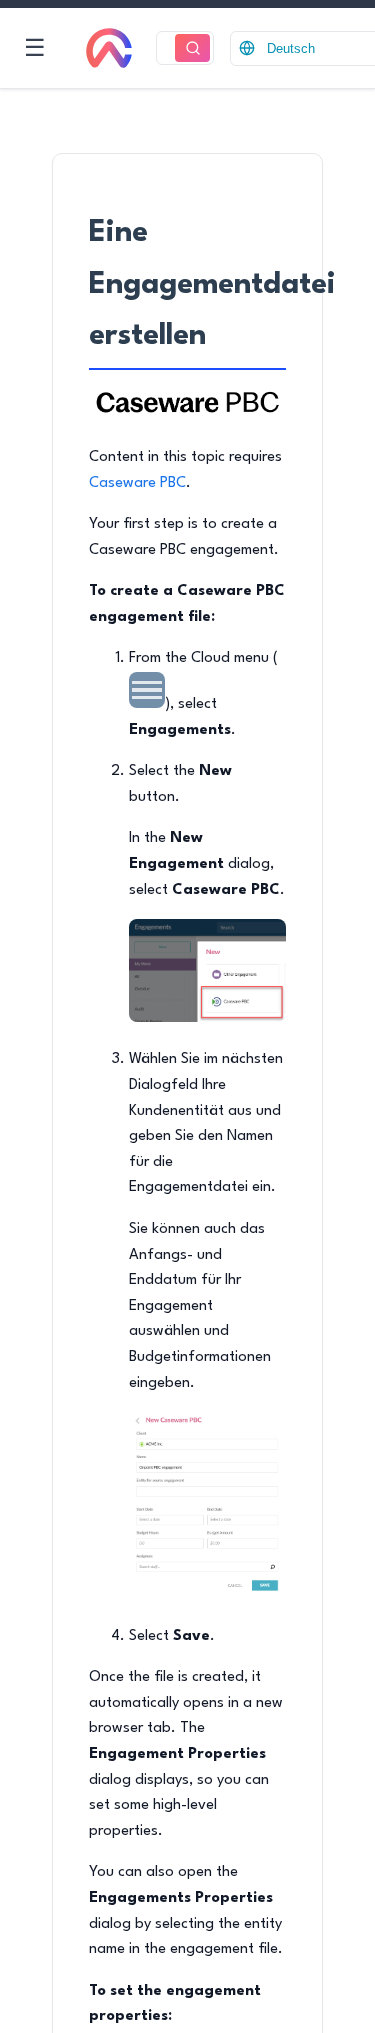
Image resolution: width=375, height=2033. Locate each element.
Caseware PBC (137, 483)
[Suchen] (192, 48)
